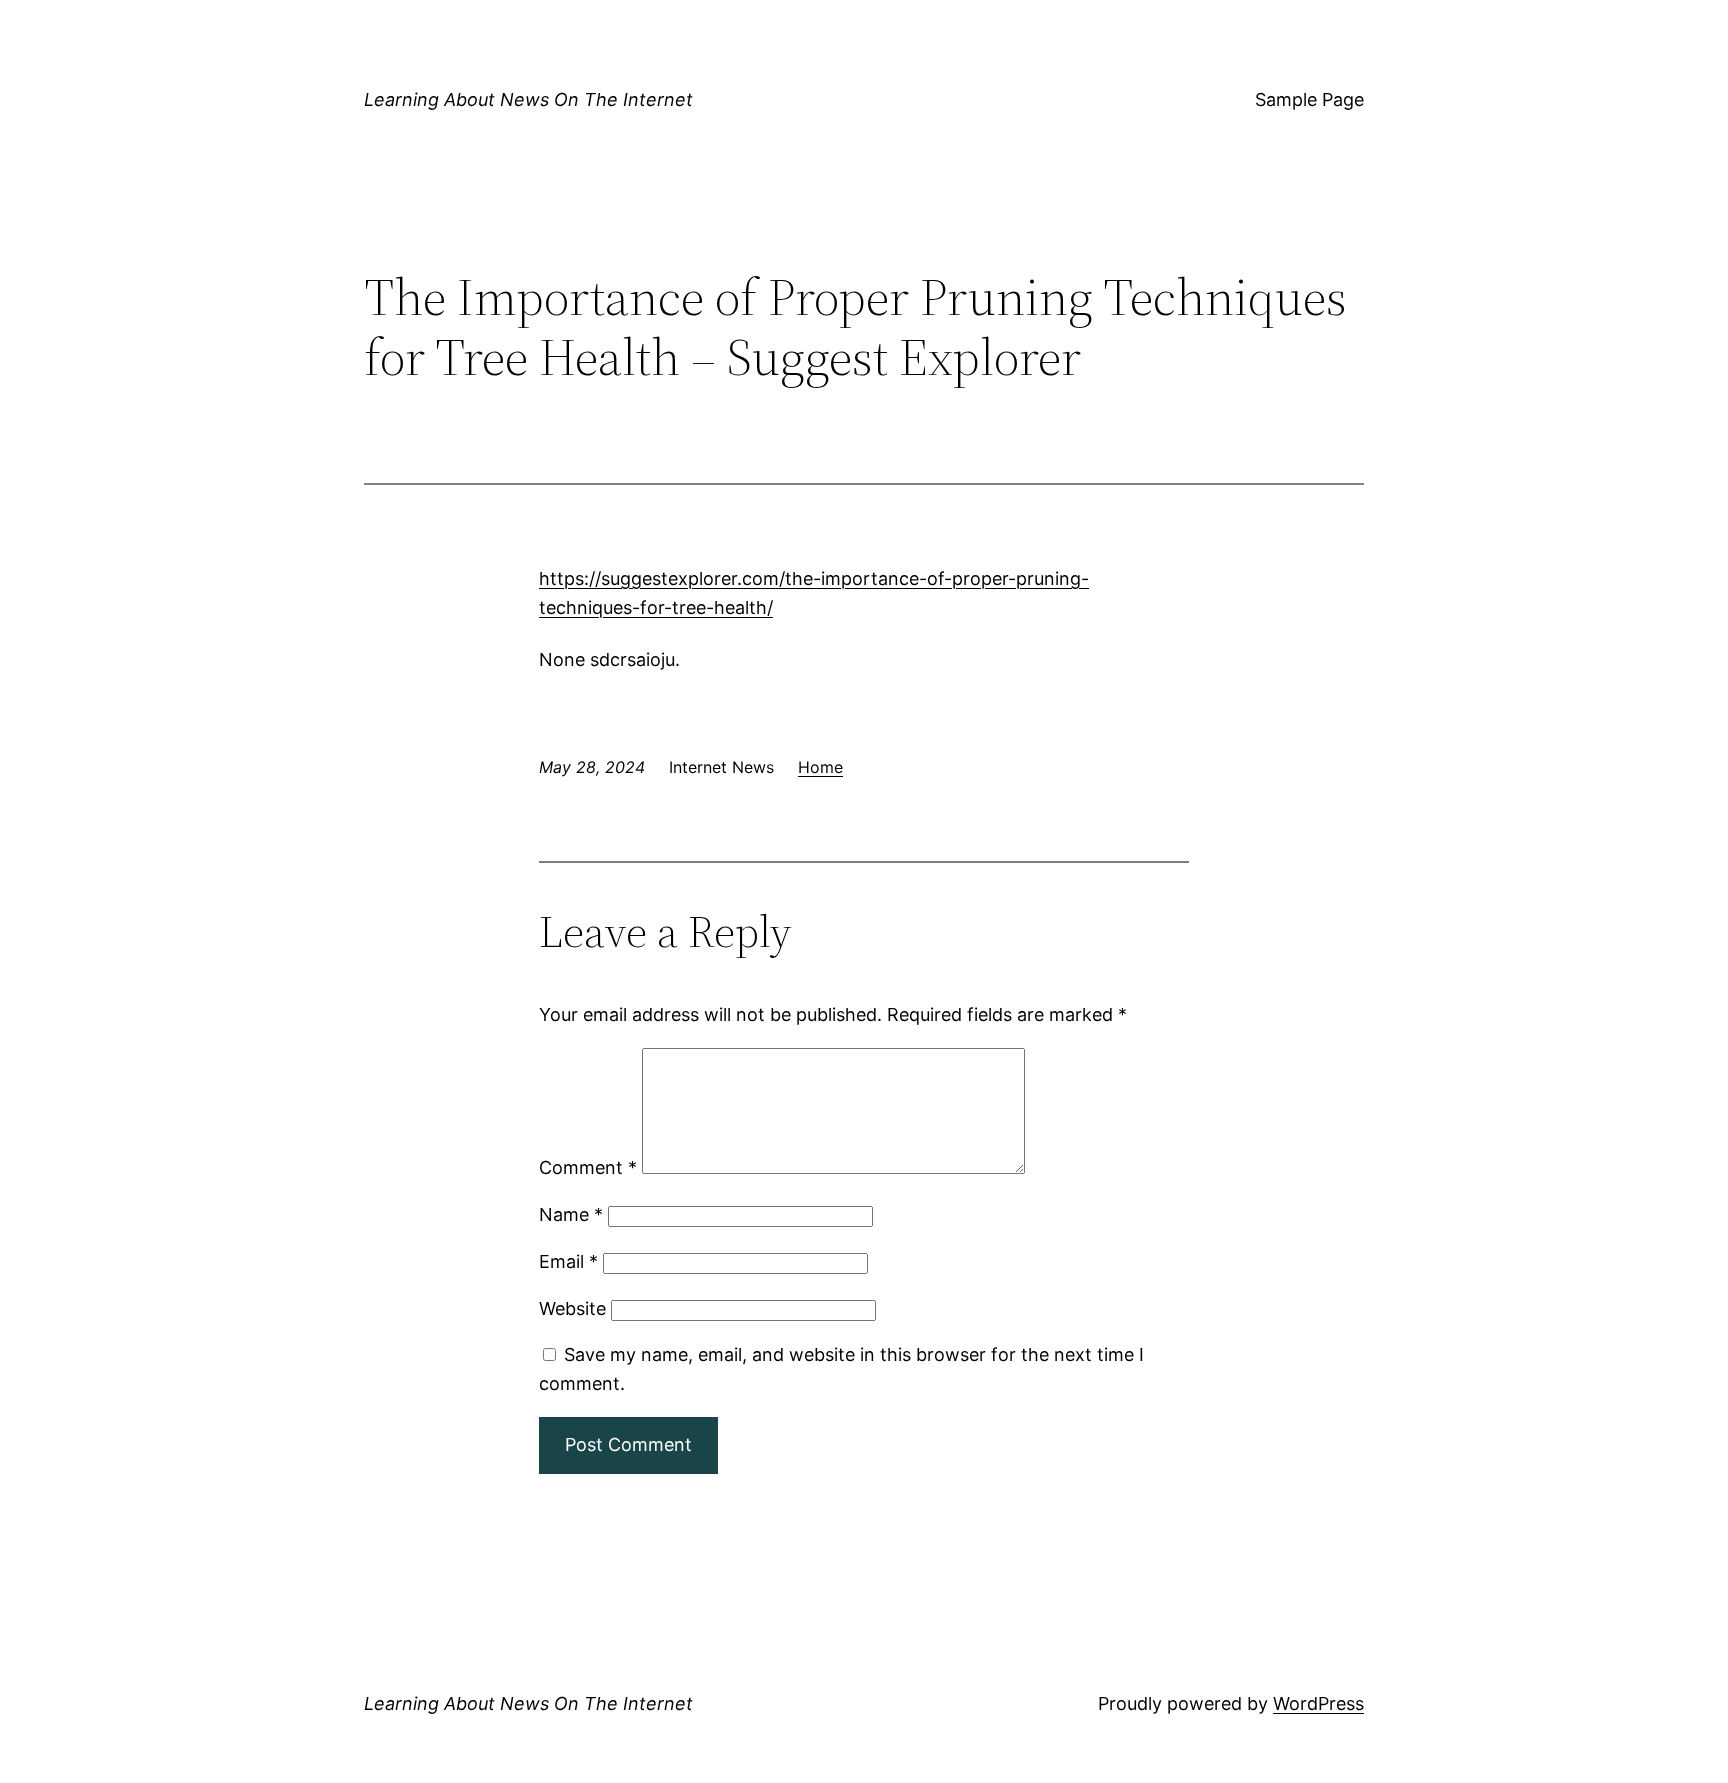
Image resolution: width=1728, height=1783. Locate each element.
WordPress (1318, 1703)
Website (572, 1308)
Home (820, 767)
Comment (588, 1167)
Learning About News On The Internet (528, 99)
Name (571, 1214)
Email (568, 1261)
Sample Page (1309, 99)
